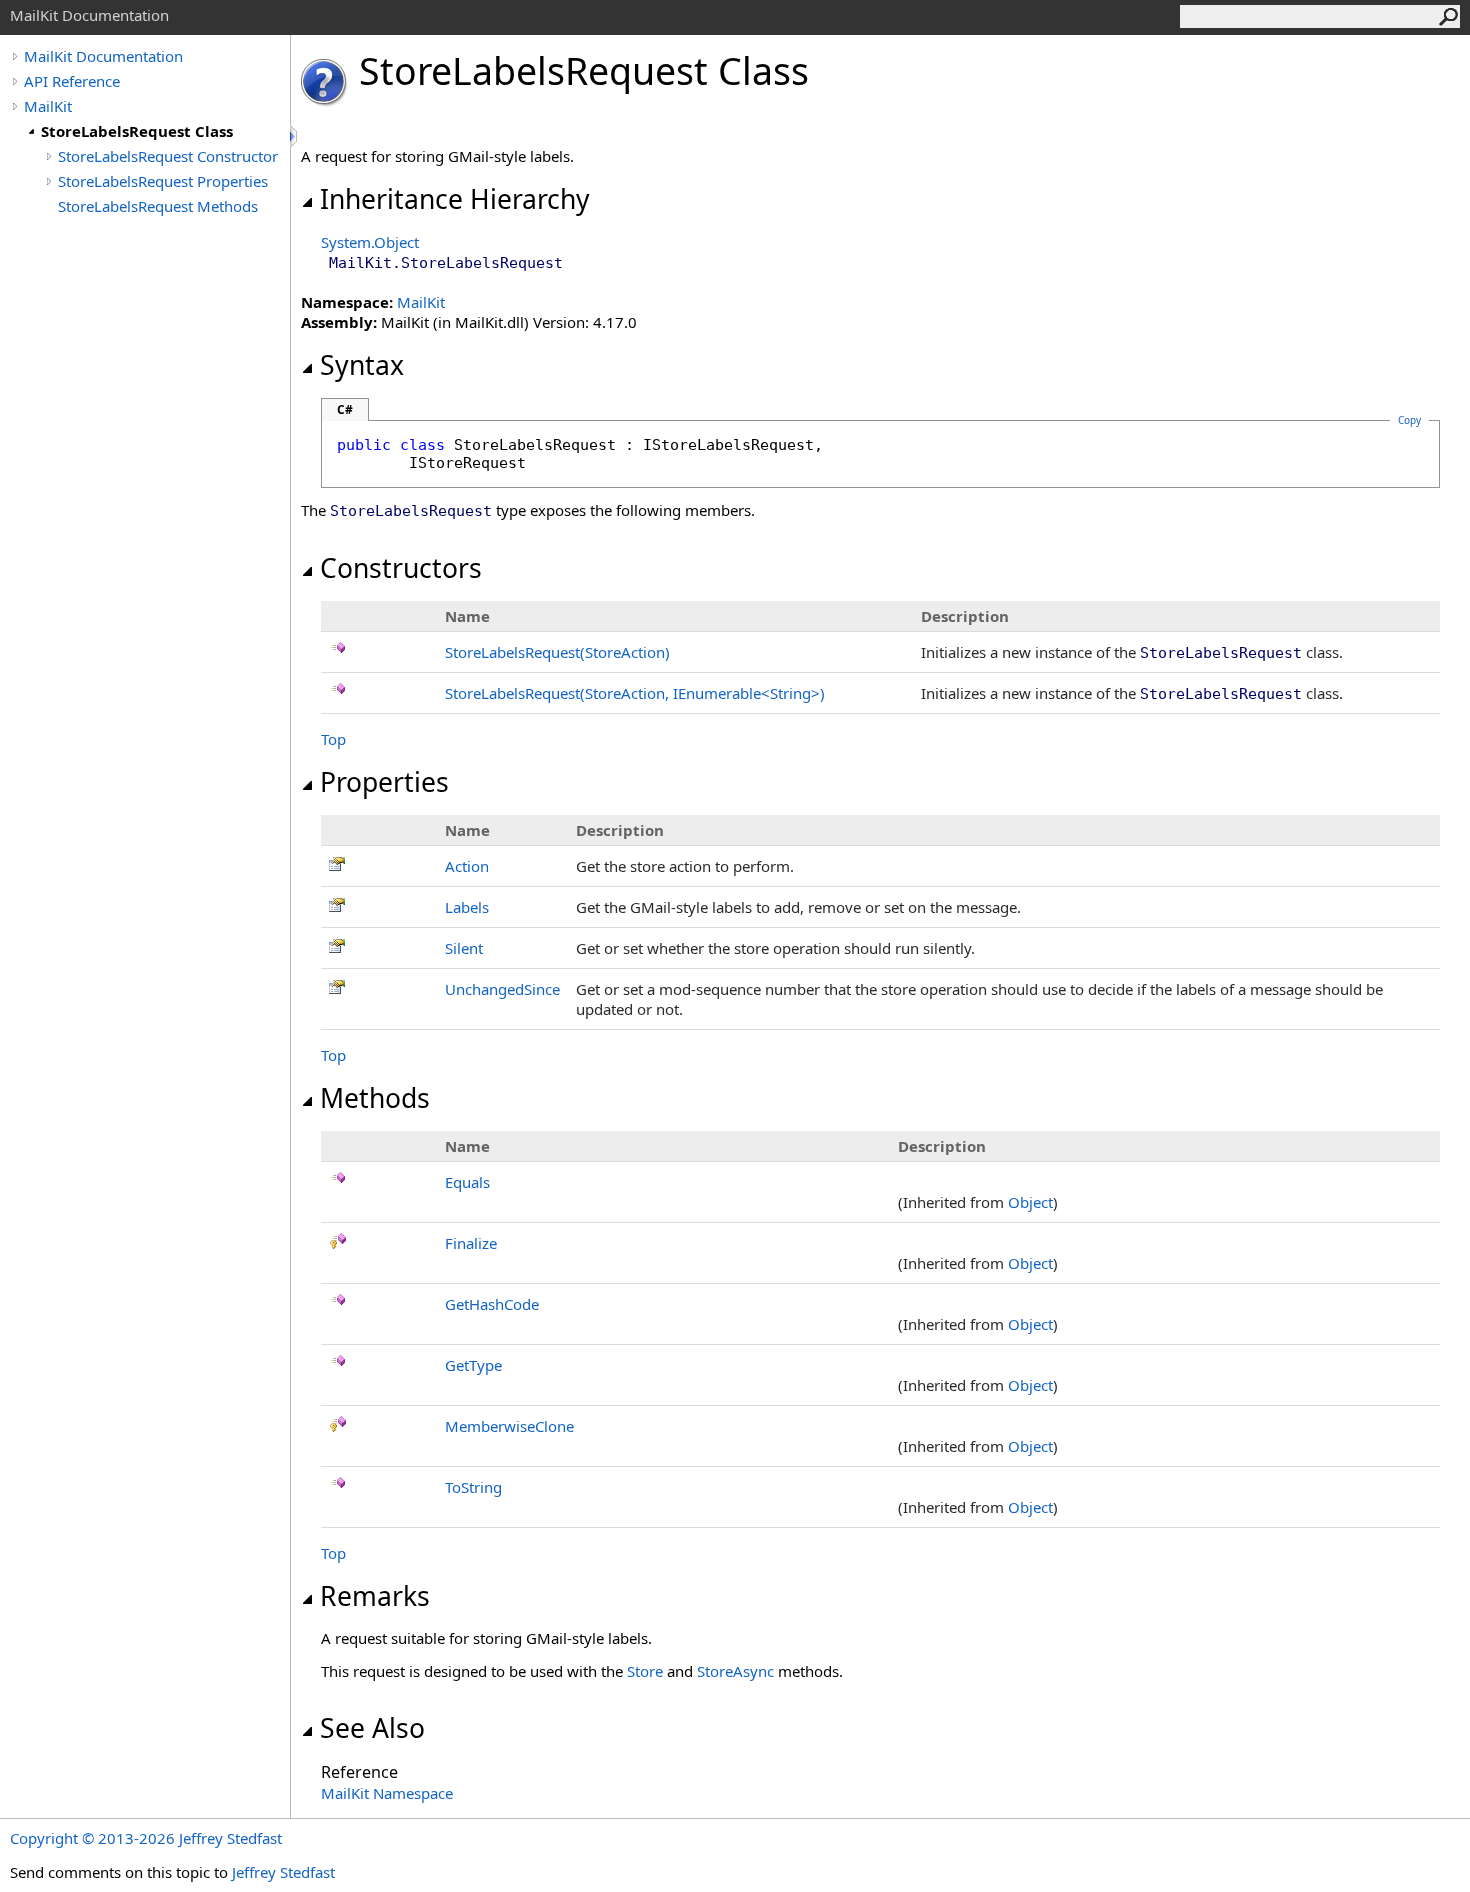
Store (645, 1671)
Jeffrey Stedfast (283, 1872)
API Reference (72, 81)
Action (467, 866)
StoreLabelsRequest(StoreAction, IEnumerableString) (635, 693)
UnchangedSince (502, 989)
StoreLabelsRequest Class (137, 131)
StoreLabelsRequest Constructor (168, 156)
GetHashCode (492, 1304)
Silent (464, 948)
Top (333, 739)
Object (1030, 1202)
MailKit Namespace (387, 1793)
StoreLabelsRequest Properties (163, 181)
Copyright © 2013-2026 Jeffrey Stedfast (146, 1838)
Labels (467, 907)
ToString (473, 1487)
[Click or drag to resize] (295, 136)
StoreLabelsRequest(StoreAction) (557, 652)
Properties (384, 782)
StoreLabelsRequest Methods (158, 206)
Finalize (471, 1243)
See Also (372, 1728)
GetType (473, 1365)
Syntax (362, 365)
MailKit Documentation (103, 56)
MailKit (48, 106)
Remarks (375, 1596)
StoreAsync (735, 1671)
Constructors (401, 568)
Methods (375, 1098)
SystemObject (370, 242)
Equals (467, 1182)
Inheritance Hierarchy (455, 199)
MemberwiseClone (509, 1426)
